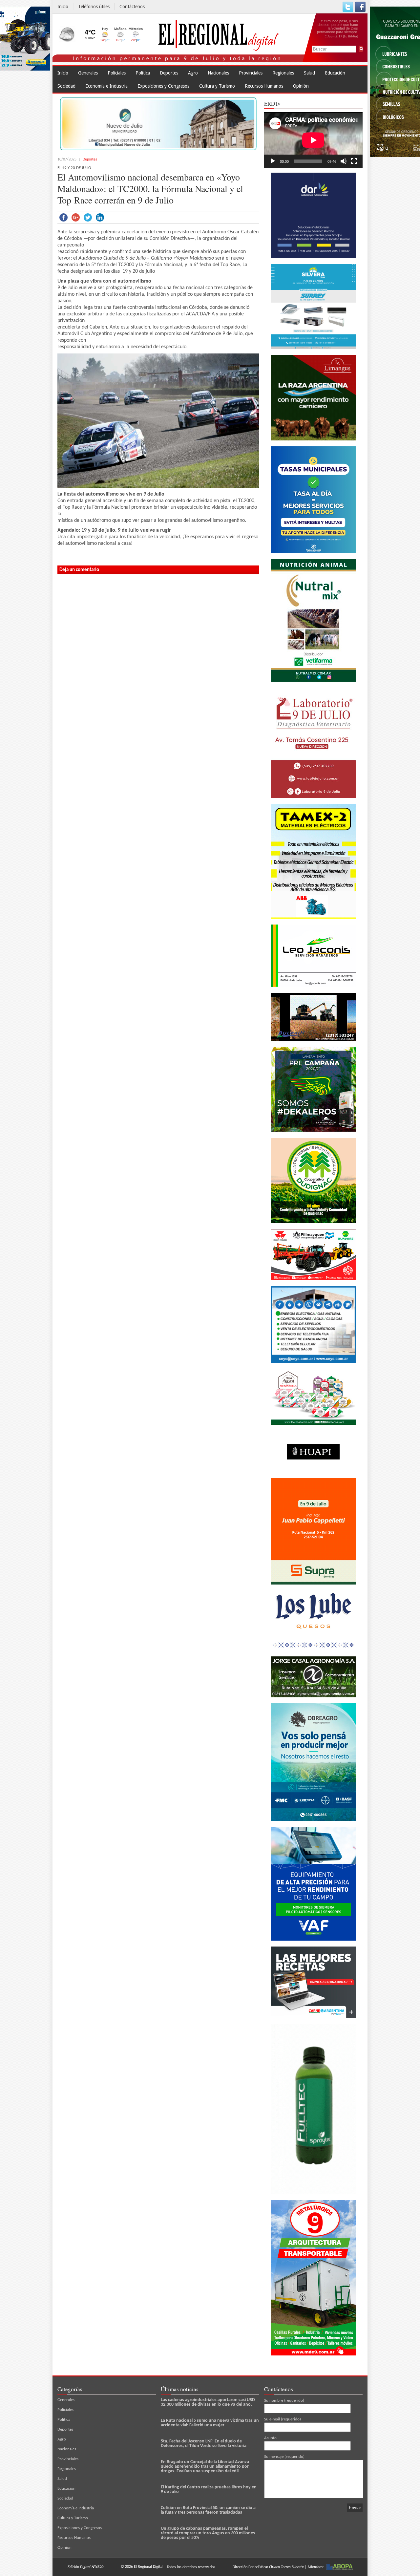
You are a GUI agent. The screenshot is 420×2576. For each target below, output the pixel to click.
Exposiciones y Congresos (163, 86)
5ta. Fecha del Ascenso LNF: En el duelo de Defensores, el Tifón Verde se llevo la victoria (204, 2444)
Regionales (283, 73)
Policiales (117, 73)
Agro (193, 73)
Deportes (169, 73)
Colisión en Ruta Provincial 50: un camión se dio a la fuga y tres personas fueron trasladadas (208, 2510)
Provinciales (251, 73)
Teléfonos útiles (94, 7)
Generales (88, 73)
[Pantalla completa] (354, 161)
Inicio (63, 7)
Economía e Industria (106, 86)
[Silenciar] (344, 161)
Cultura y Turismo (217, 86)
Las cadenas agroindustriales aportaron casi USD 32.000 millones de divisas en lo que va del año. (208, 2402)
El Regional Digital (149, 2567)
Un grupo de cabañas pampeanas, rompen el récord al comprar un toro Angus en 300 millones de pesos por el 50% (208, 2533)
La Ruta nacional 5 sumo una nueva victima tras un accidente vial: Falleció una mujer (210, 2423)
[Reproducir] (273, 161)
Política (143, 73)
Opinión (301, 86)
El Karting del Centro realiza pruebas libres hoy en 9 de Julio (209, 2490)
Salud (309, 73)
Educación (335, 73)
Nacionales (218, 73)
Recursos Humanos (264, 86)
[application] (313, 140)
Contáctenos (132, 7)
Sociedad (66, 86)
